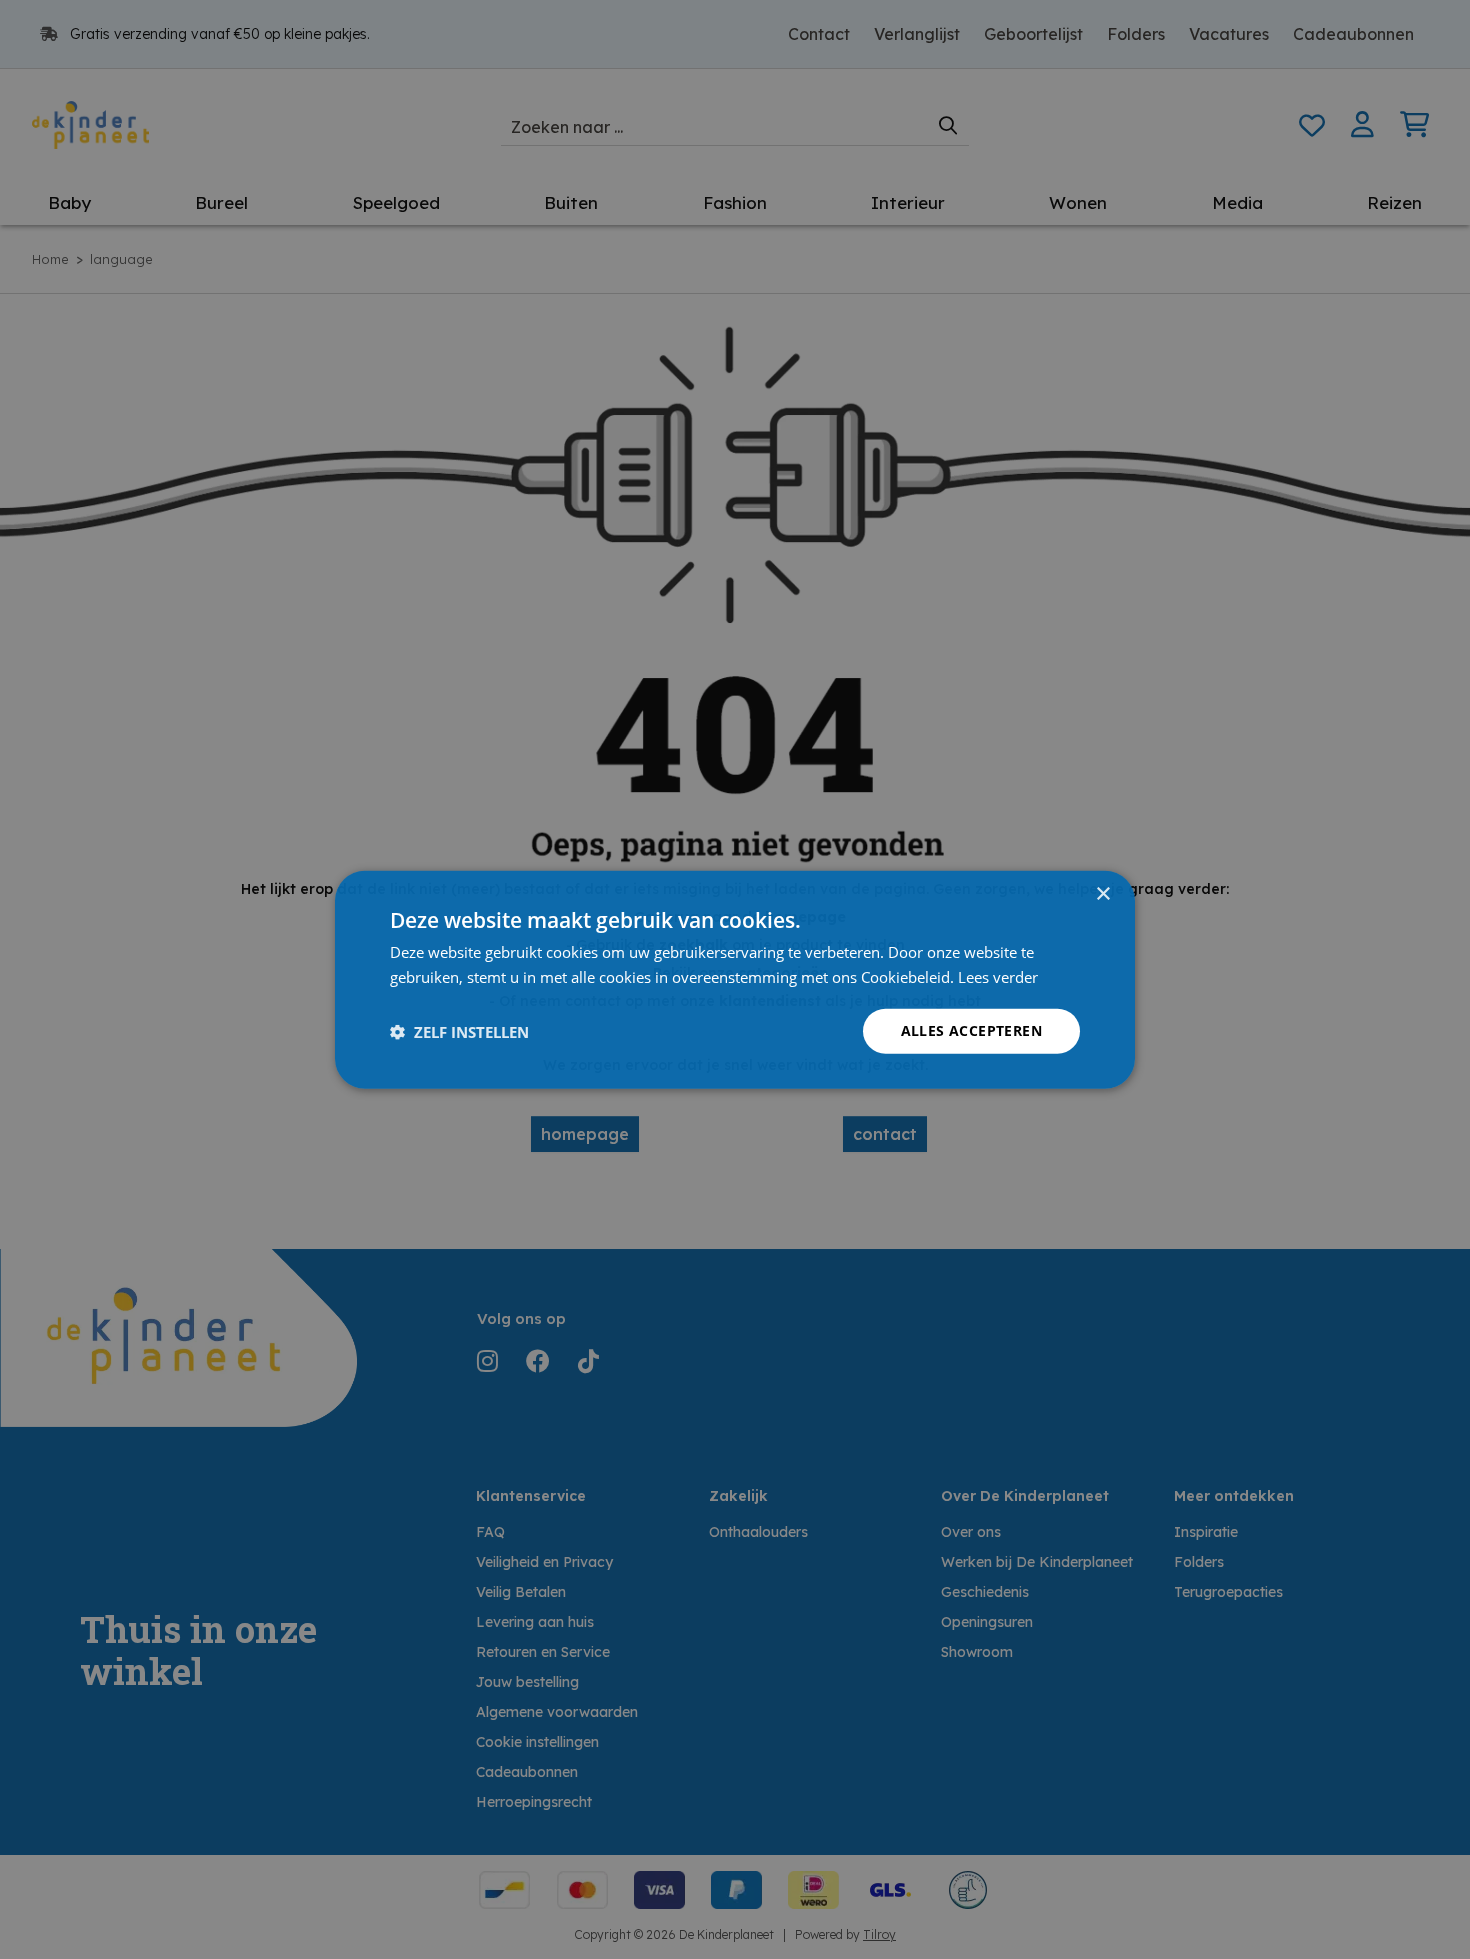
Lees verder (998, 976)
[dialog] (735, 979)
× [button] (1102, 893)
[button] (459, 1031)
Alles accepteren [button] (971, 1030)
